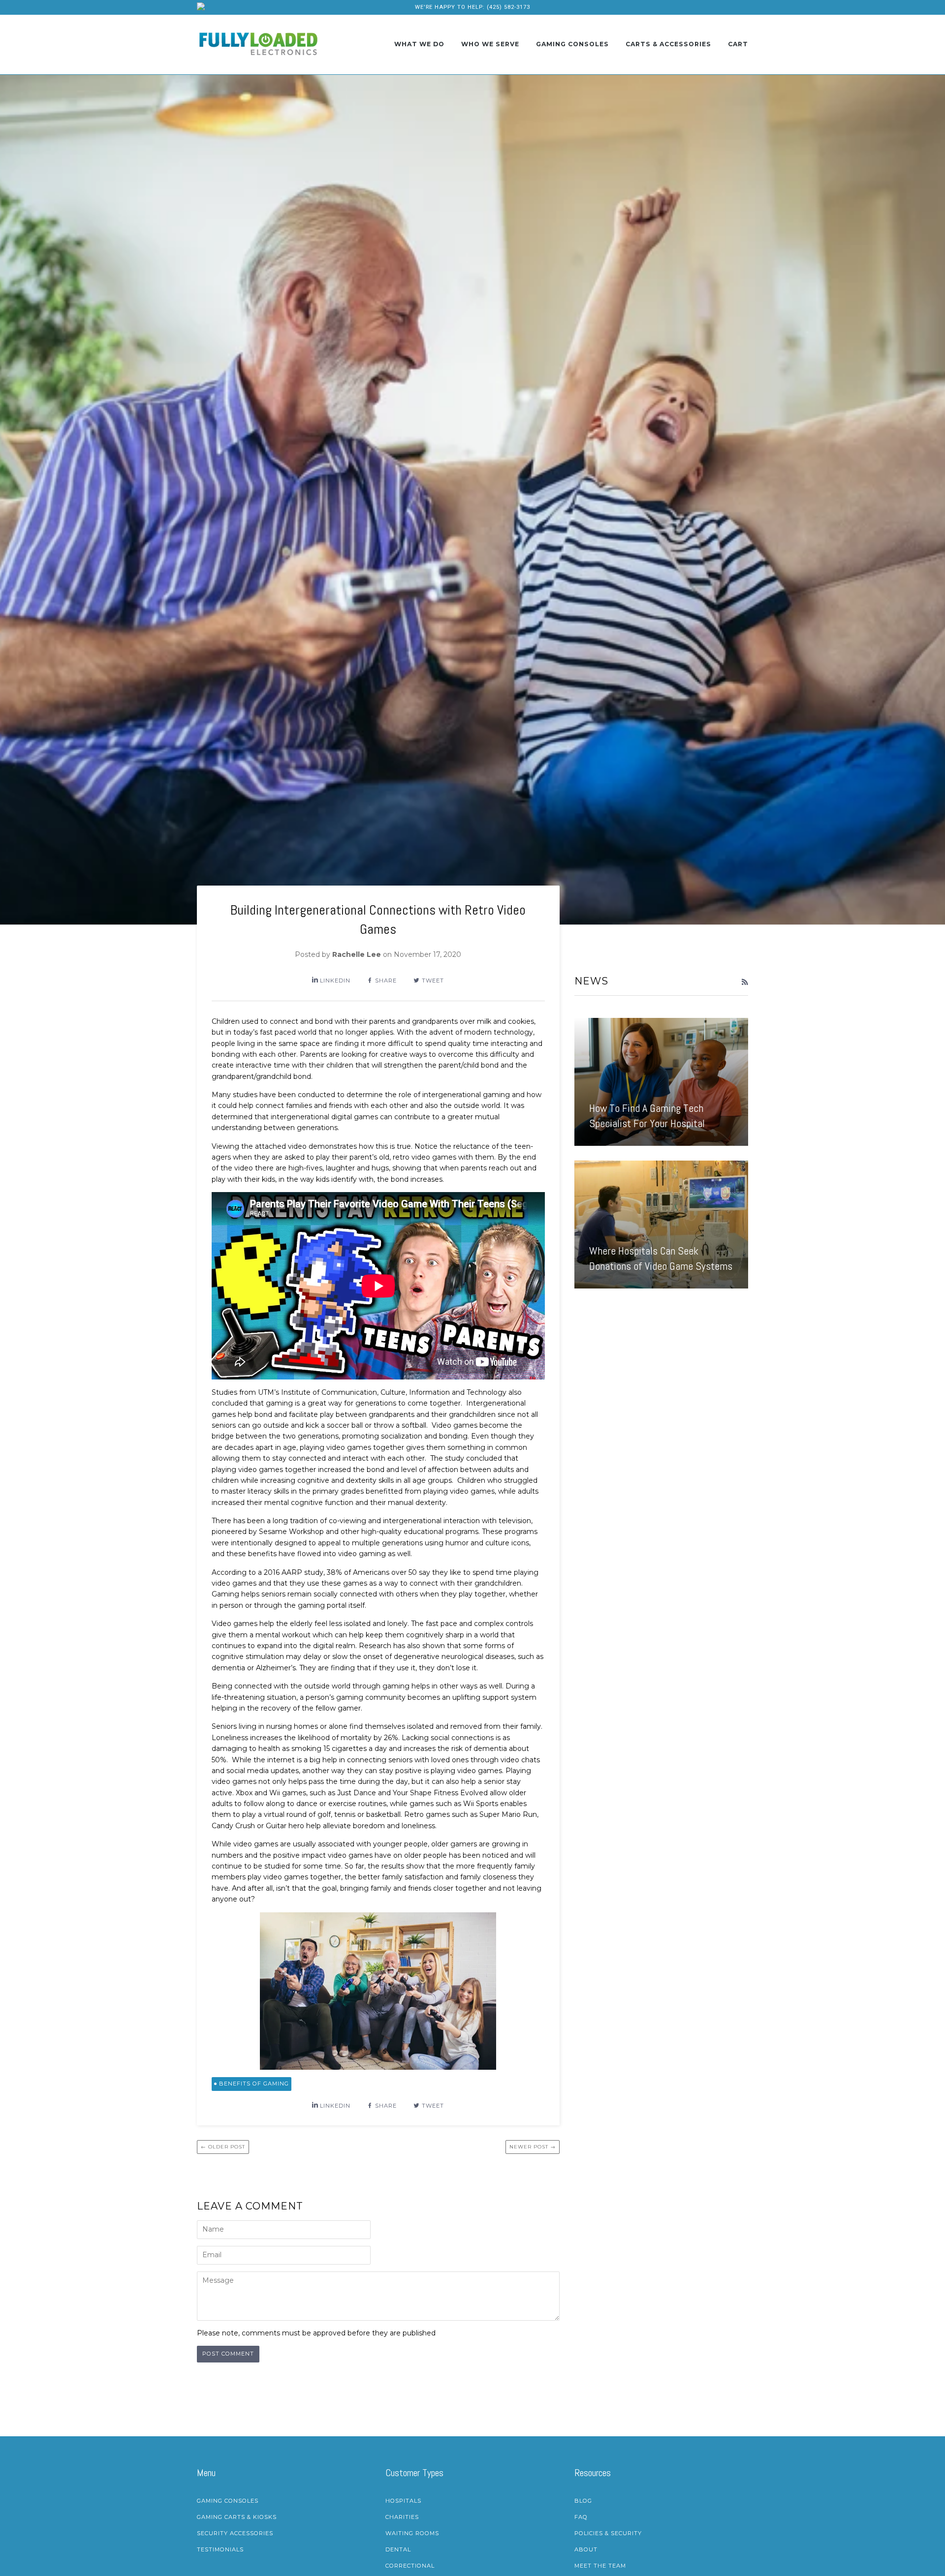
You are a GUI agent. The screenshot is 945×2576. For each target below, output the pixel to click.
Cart (738, 44)
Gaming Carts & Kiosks (237, 2517)
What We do (419, 44)
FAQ (581, 2517)
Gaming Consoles (572, 44)
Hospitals (403, 2501)
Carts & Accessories (668, 44)
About (586, 2549)
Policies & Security (608, 2533)
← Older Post (223, 2147)
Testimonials (220, 2549)
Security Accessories (235, 2533)
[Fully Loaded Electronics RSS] (745, 982)
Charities (402, 2517)
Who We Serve (490, 44)
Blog (583, 2501)
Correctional (410, 2566)
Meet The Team (600, 2566)
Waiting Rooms (412, 2533)
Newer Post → (533, 2147)
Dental (398, 2549)
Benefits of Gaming (254, 2084)
